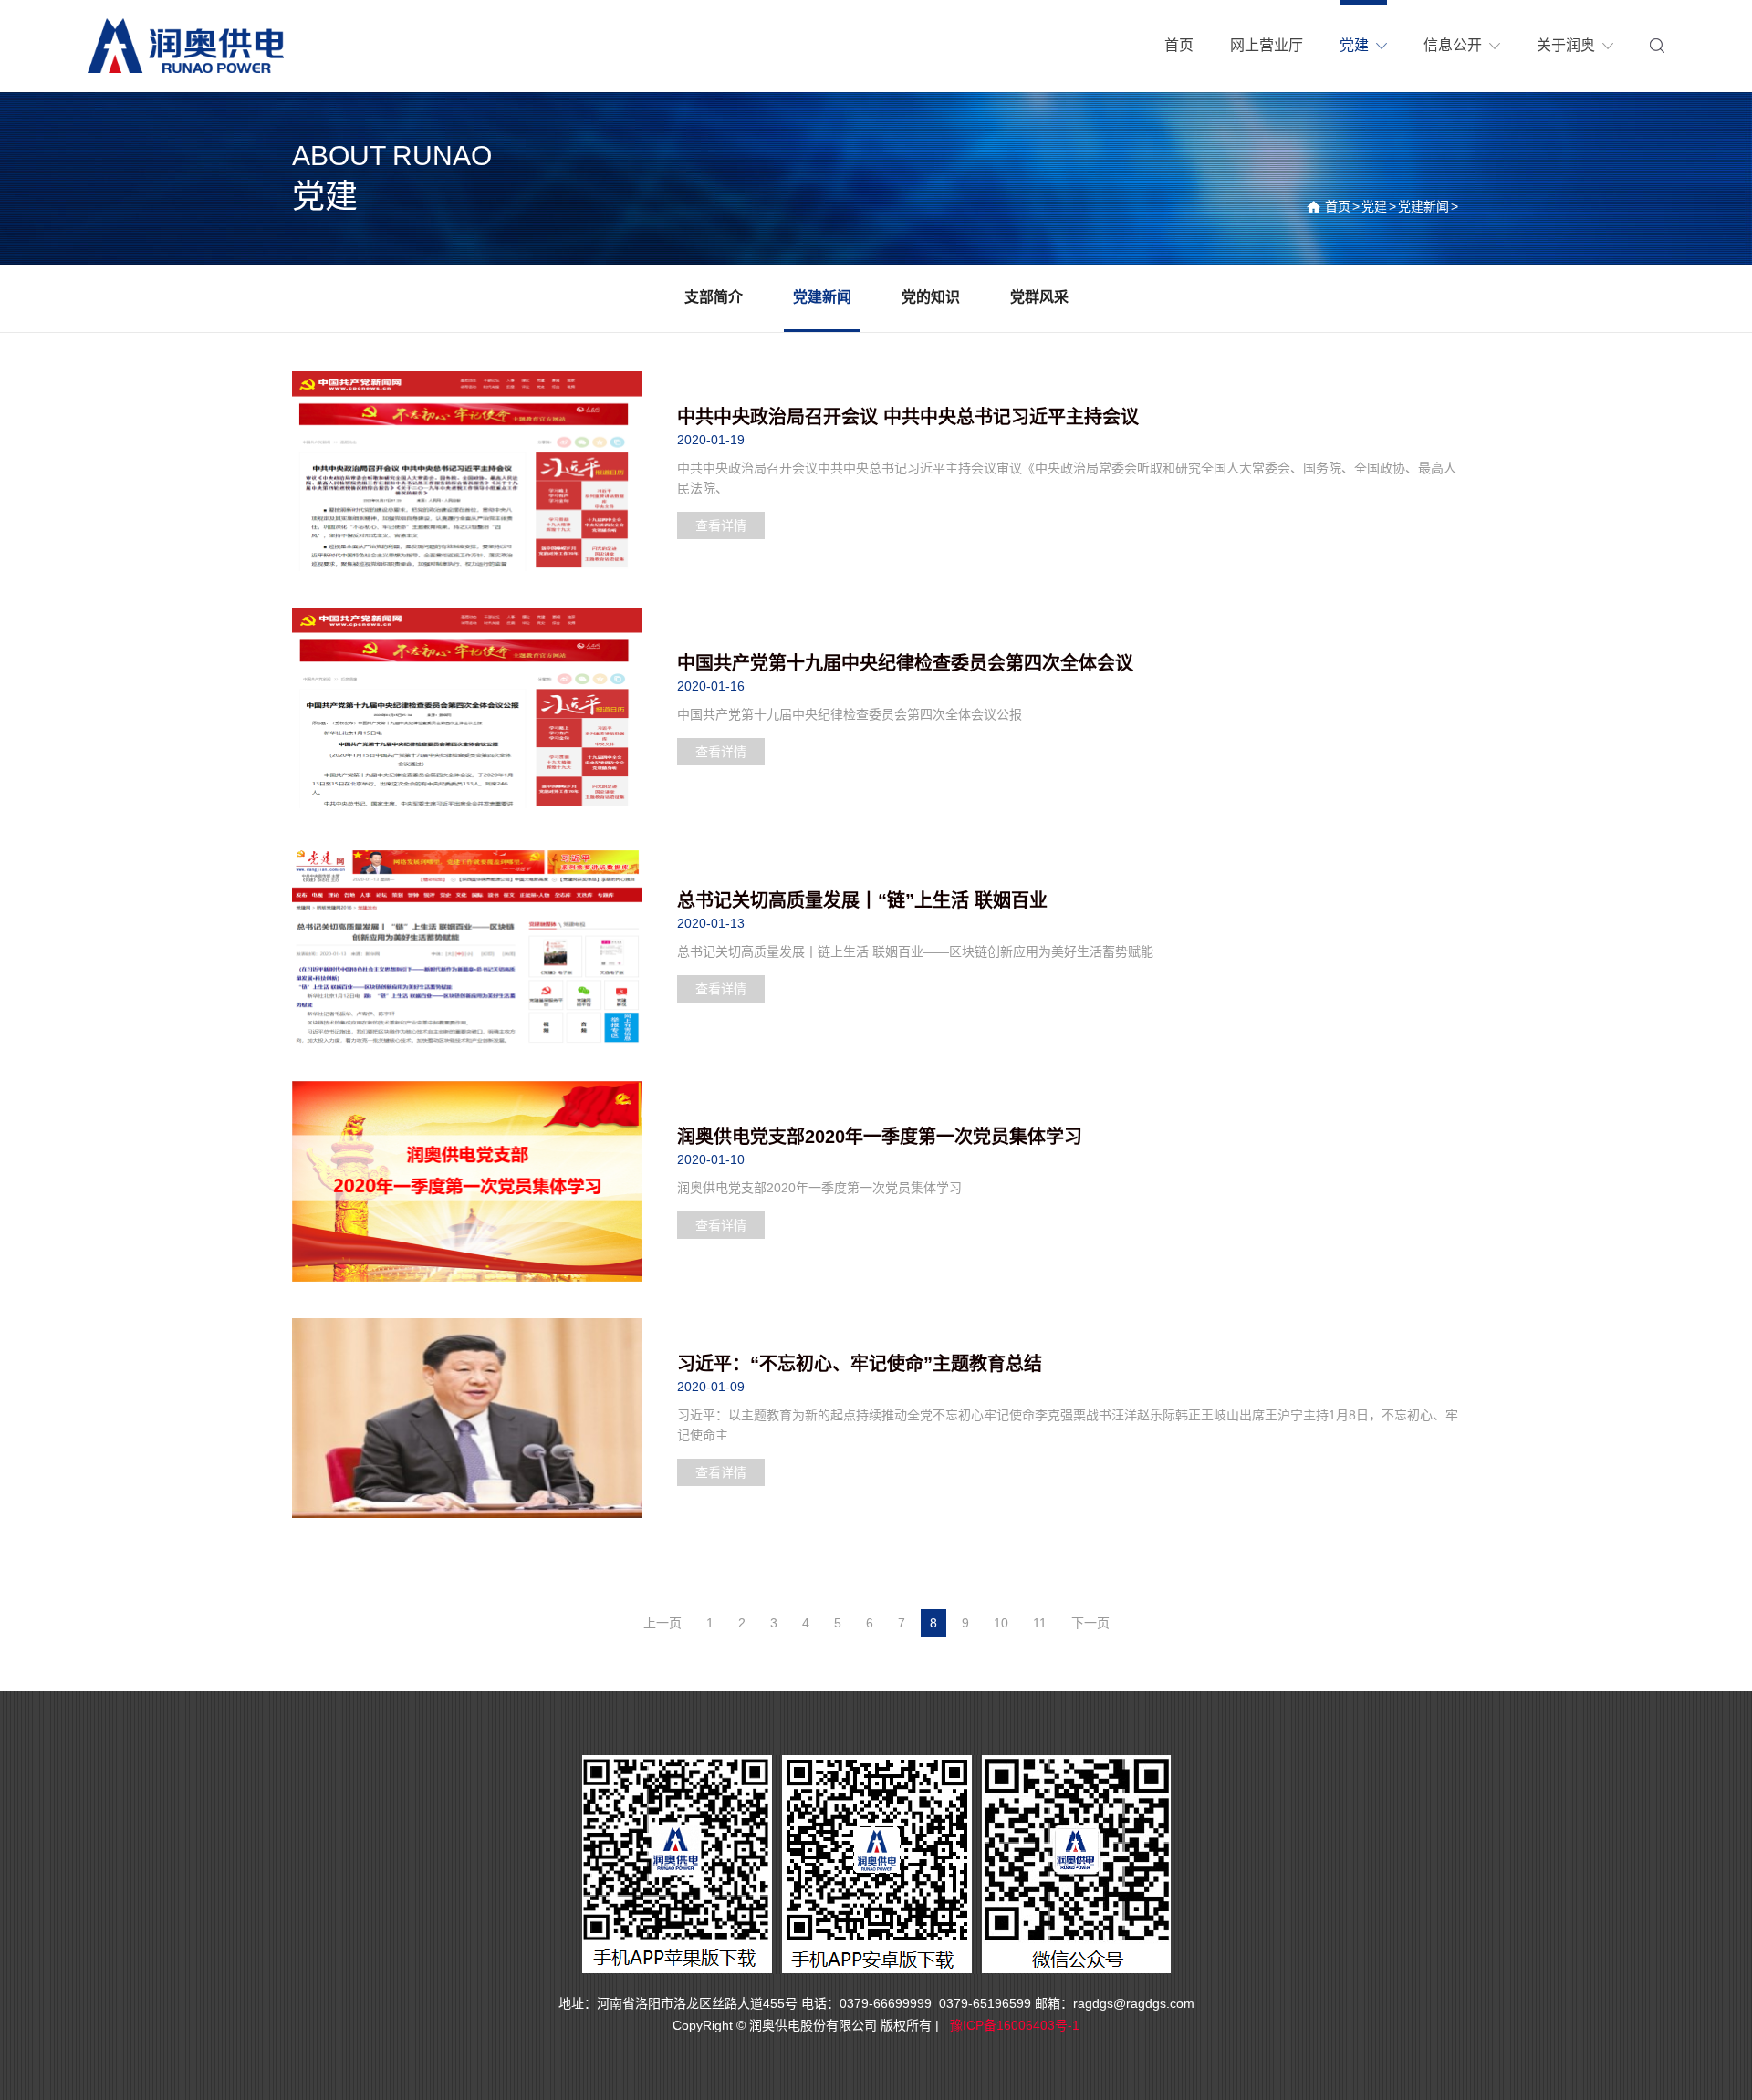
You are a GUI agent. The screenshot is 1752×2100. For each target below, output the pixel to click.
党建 (1374, 206)
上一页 (662, 1623)
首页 (1338, 206)
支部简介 (714, 297)
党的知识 (931, 297)
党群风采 (1039, 297)
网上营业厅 (1267, 45)
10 (1001, 1623)
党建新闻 (1423, 206)
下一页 (1090, 1623)
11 (1040, 1623)
